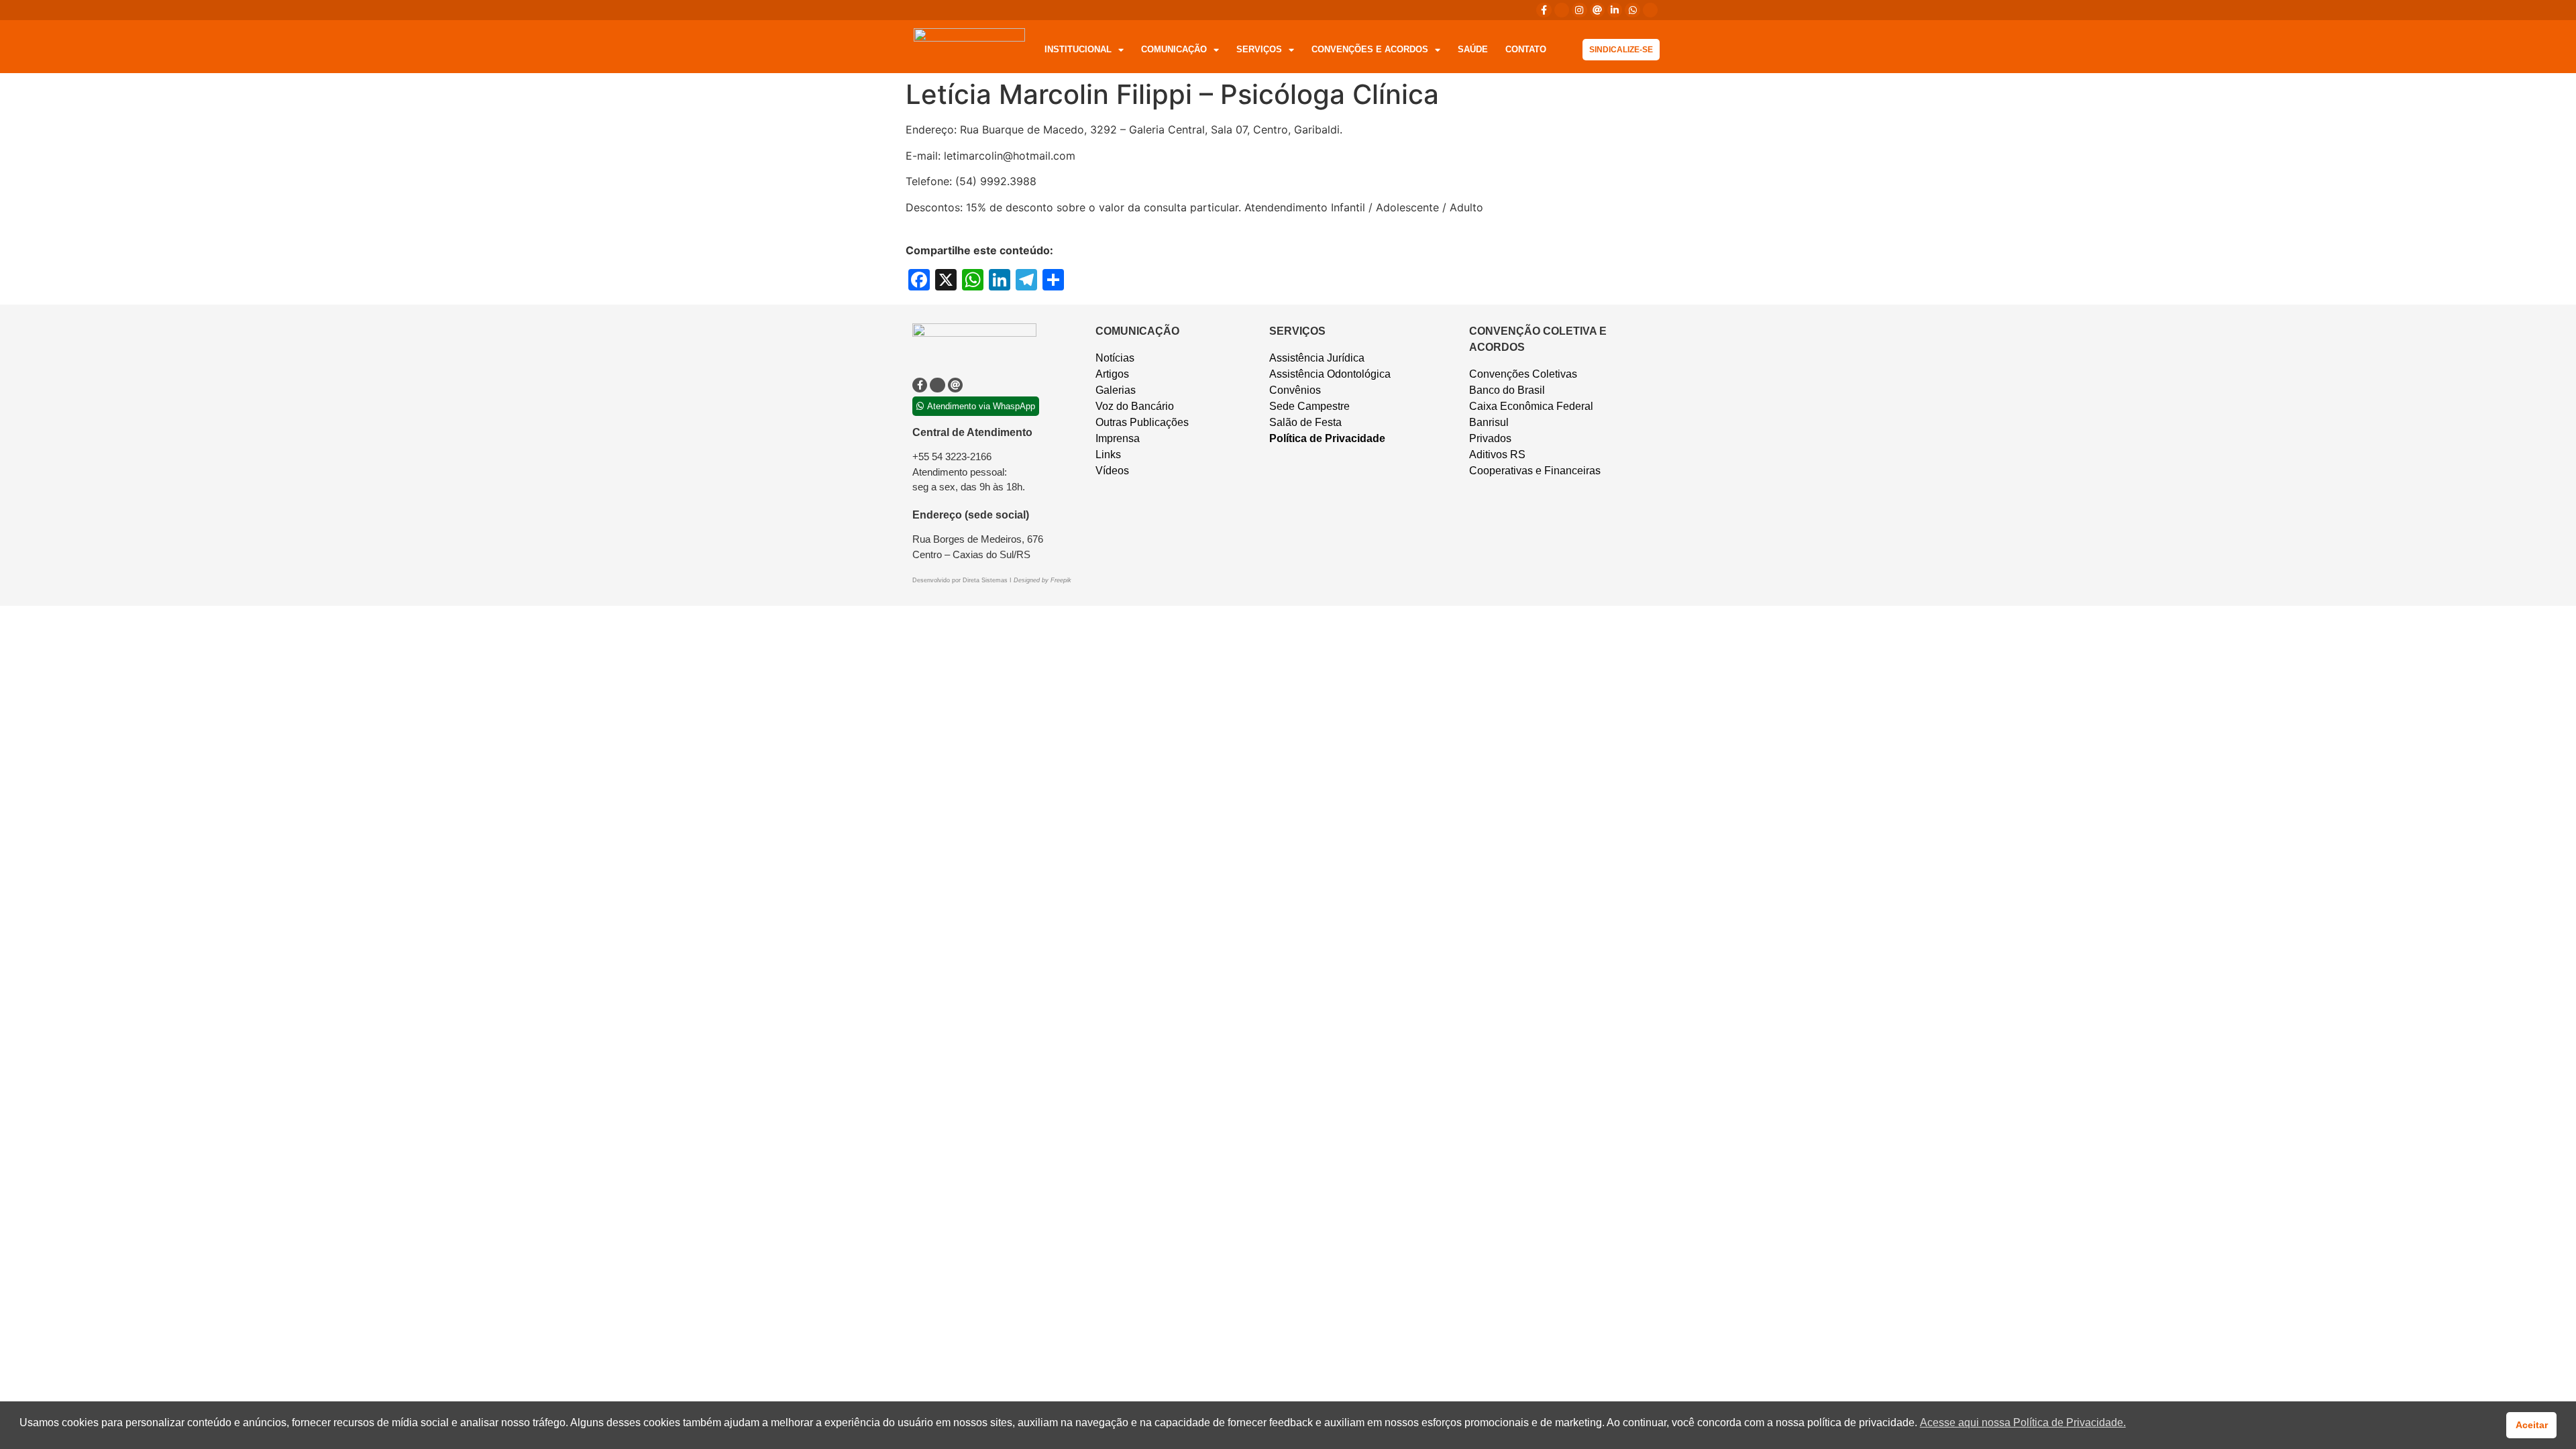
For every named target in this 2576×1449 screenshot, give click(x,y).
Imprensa (1118, 438)
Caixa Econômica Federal (1531, 406)
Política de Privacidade (1327, 438)
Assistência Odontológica (1330, 374)
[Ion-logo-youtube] (1650, 10)
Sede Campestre (1309, 406)
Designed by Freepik (1042, 580)
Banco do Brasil (1507, 390)
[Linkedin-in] (1615, 10)
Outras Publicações (1142, 422)
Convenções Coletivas (1523, 374)
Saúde (1473, 49)
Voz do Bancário (1135, 406)
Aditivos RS (1497, 454)
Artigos (1112, 374)
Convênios (1295, 390)
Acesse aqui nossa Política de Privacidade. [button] (2023, 1423)
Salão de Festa (1305, 422)
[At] (1597, 10)
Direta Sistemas (986, 580)
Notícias (1115, 358)
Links (1108, 454)
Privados (1490, 438)
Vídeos (1112, 471)
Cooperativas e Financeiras (1535, 471)
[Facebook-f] (1544, 10)
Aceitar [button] (2532, 1425)
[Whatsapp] (1632, 10)
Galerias (1116, 390)
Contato (1526, 49)
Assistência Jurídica (1317, 358)
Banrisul (1489, 422)
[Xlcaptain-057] (1562, 10)
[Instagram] (1579, 10)
